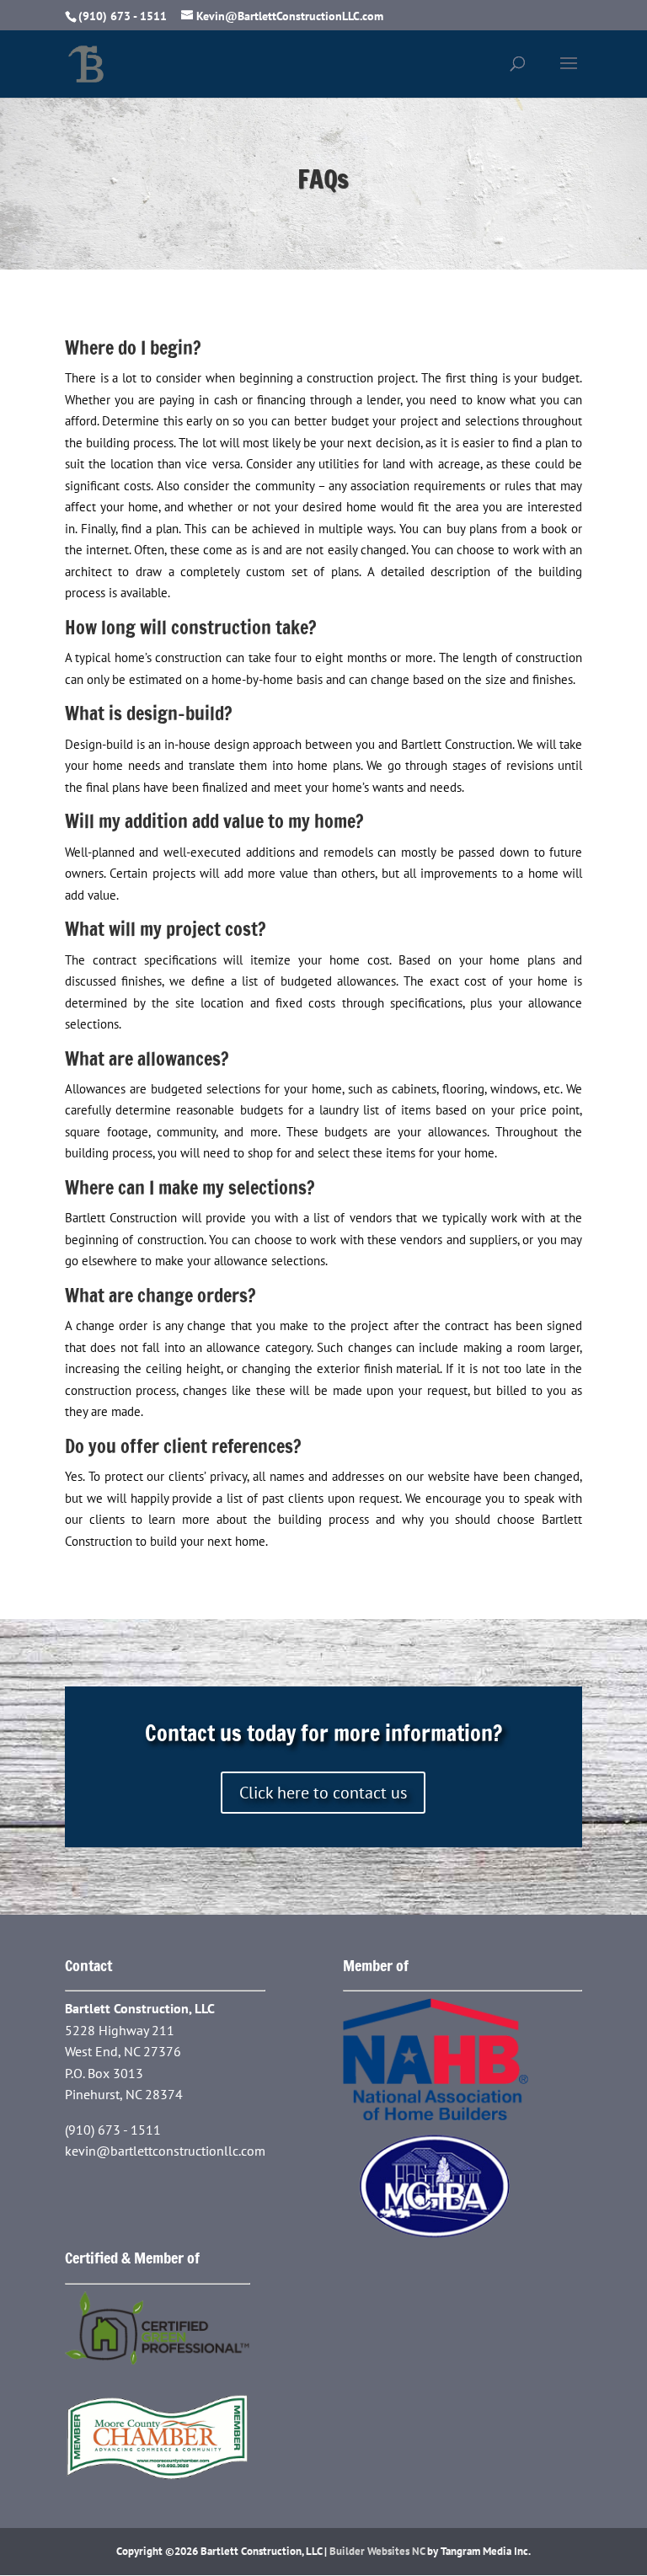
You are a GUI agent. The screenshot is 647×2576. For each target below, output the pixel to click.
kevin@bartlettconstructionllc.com (165, 2151)
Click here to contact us (323, 1793)
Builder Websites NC (377, 2551)
